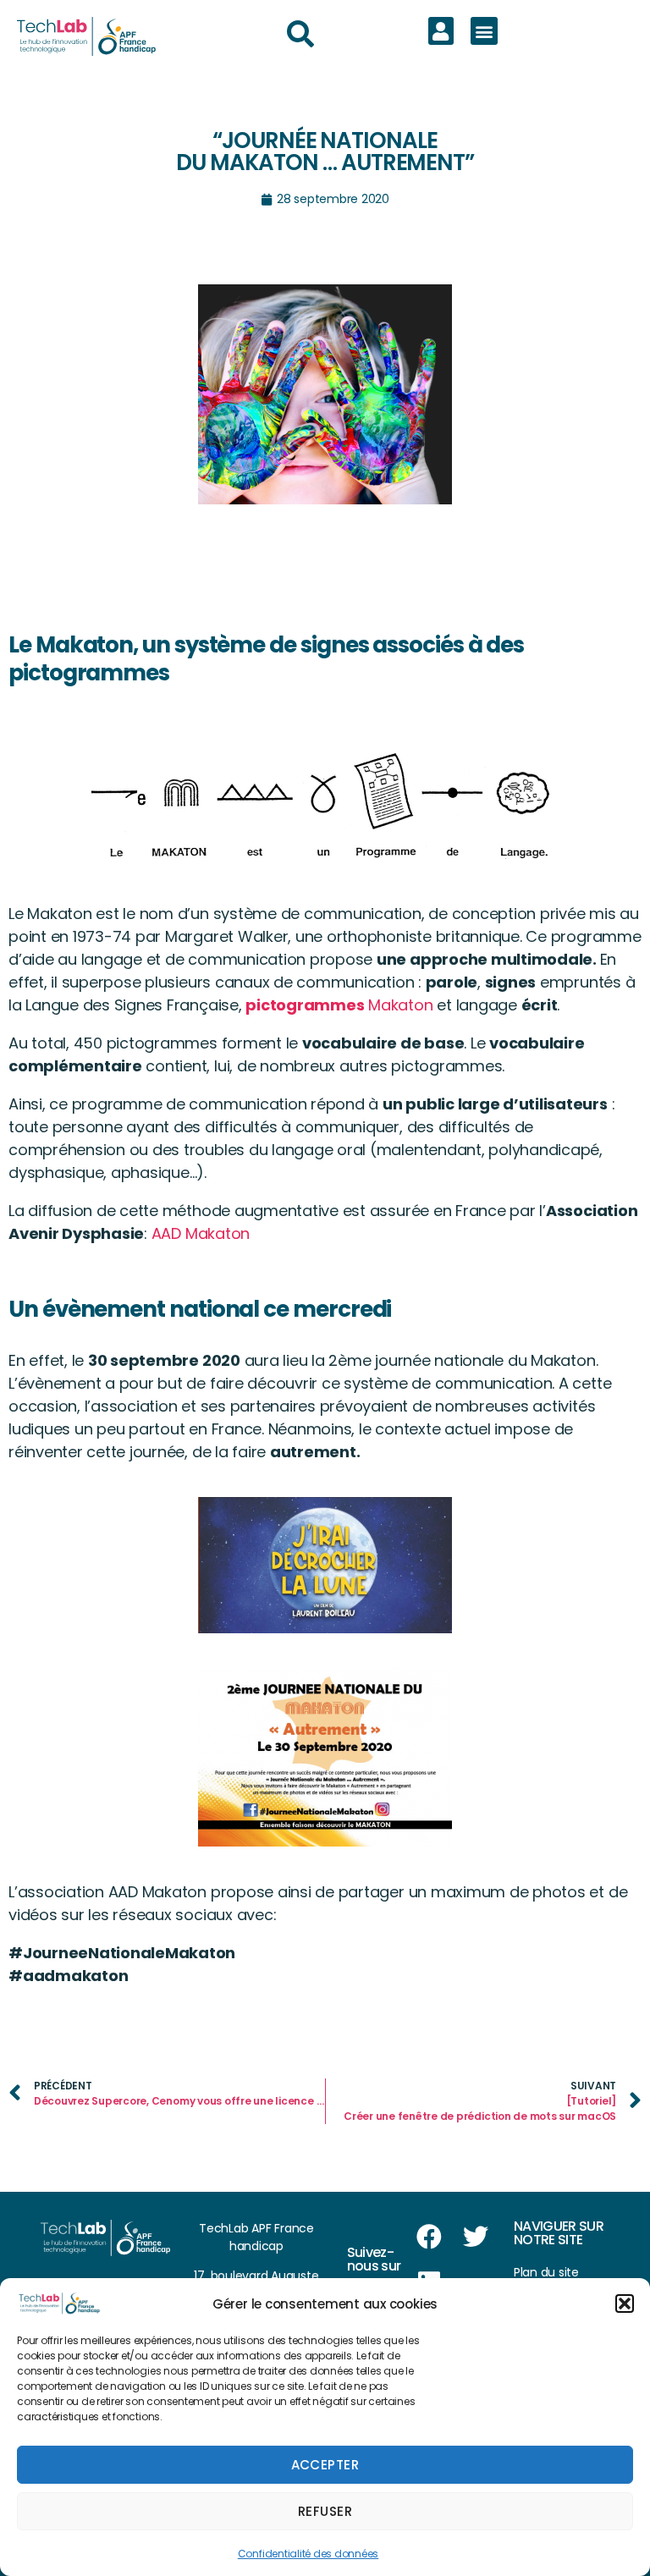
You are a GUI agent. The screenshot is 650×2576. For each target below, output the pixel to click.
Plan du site (546, 2272)
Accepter (325, 2465)
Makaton (339, 1005)
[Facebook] (429, 2237)
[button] (625, 2304)
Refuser (325, 2511)
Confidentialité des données (308, 2554)
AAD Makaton (203, 1233)
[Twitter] (475, 2237)
